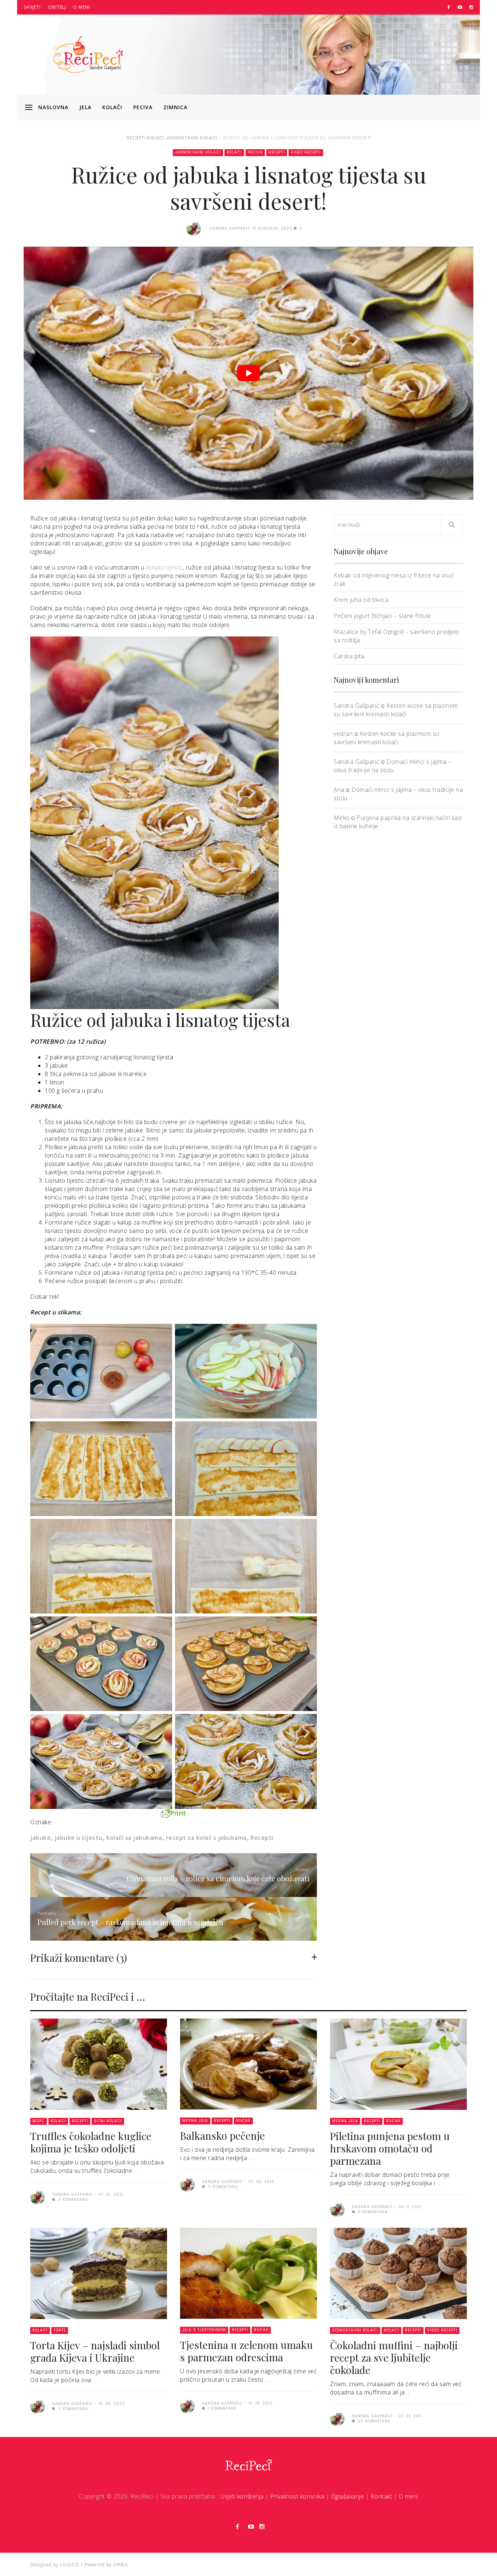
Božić (39, 2121)
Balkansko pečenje (222, 2136)
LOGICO (69, 2565)
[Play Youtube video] (249, 373)
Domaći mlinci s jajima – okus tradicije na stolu (392, 766)
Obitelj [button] (57, 7)
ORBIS (120, 2565)
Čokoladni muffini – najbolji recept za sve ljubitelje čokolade (394, 2357)
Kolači (112, 107)
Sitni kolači (108, 2121)
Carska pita (349, 656)
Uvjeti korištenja (242, 2496)
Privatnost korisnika (297, 2496)
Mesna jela (195, 2121)
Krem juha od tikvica (361, 600)
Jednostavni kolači (191, 138)
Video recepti (306, 152)
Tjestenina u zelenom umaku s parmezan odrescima (246, 2351)
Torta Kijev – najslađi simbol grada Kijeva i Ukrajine (95, 2351)
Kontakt (381, 2496)
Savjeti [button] (32, 7)
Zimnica (175, 107)
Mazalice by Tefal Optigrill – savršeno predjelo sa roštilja (397, 636)
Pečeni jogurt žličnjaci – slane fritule (382, 616)
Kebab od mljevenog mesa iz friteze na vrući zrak (394, 579)
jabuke (40, 1838)
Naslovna (53, 107)
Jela (85, 107)
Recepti (136, 138)
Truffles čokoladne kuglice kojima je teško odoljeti (91, 2142)
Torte (60, 2330)
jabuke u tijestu (79, 1838)
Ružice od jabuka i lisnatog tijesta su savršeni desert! (298, 138)
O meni (82, 7)
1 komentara (222, 2408)
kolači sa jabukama (134, 1838)
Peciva (143, 107)
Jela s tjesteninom (204, 2330)
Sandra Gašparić (357, 706)
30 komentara (373, 2421)
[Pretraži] (452, 525)
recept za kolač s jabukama (206, 1838)
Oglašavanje (348, 2496)
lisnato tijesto (164, 567)
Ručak (243, 2121)
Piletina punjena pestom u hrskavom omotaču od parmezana (390, 2148)
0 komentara (72, 2200)
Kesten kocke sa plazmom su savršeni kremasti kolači (396, 710)
